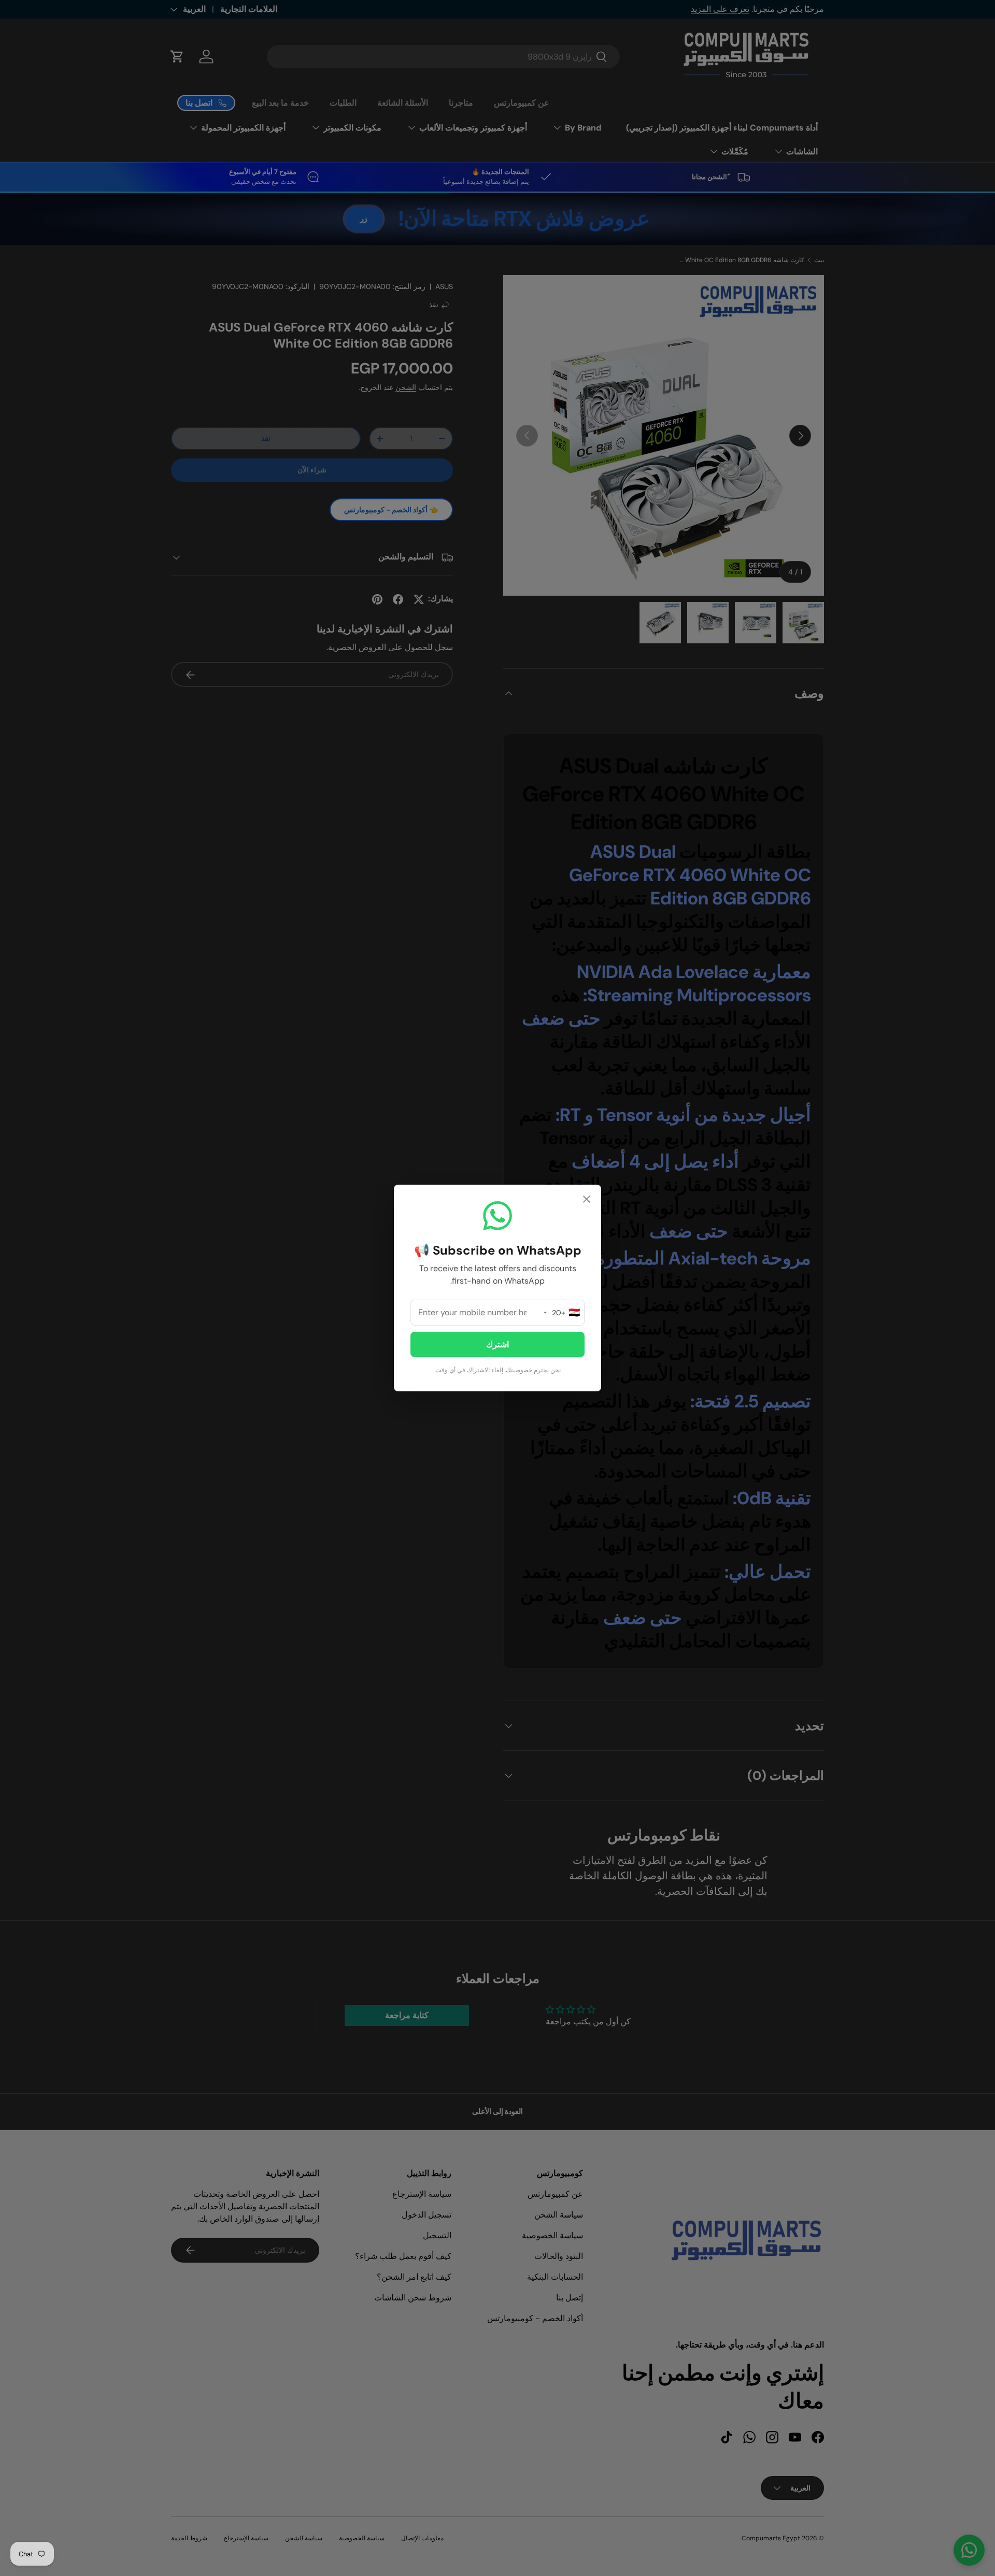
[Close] (587, 1200)
